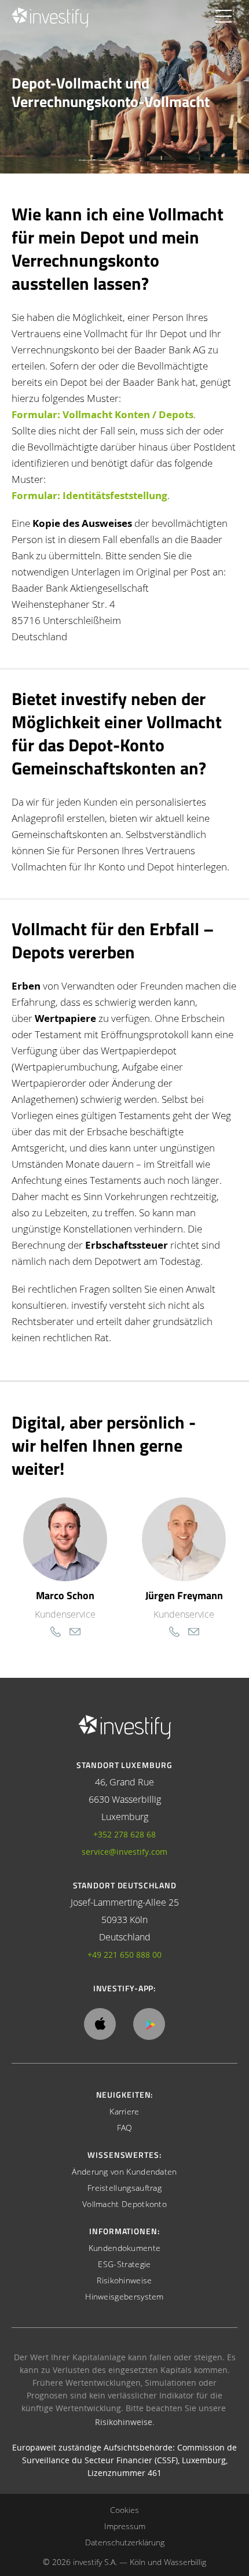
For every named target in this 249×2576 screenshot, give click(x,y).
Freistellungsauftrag (124, 2188)
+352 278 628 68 (124, 1834)
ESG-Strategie (124, 2264)
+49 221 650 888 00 (124, 1955)
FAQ (125, 2127)
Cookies (124, 2510)
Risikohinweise (124, 2280)
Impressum (125, 2526)
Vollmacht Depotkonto (124, 2204)
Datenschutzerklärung (125, 2542)
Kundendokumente (125, 2248)
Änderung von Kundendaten (124, 2171)
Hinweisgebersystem (124, 2296)
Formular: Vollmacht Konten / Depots (102, 414)
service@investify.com (124, 1852)
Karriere (124, 2111)
